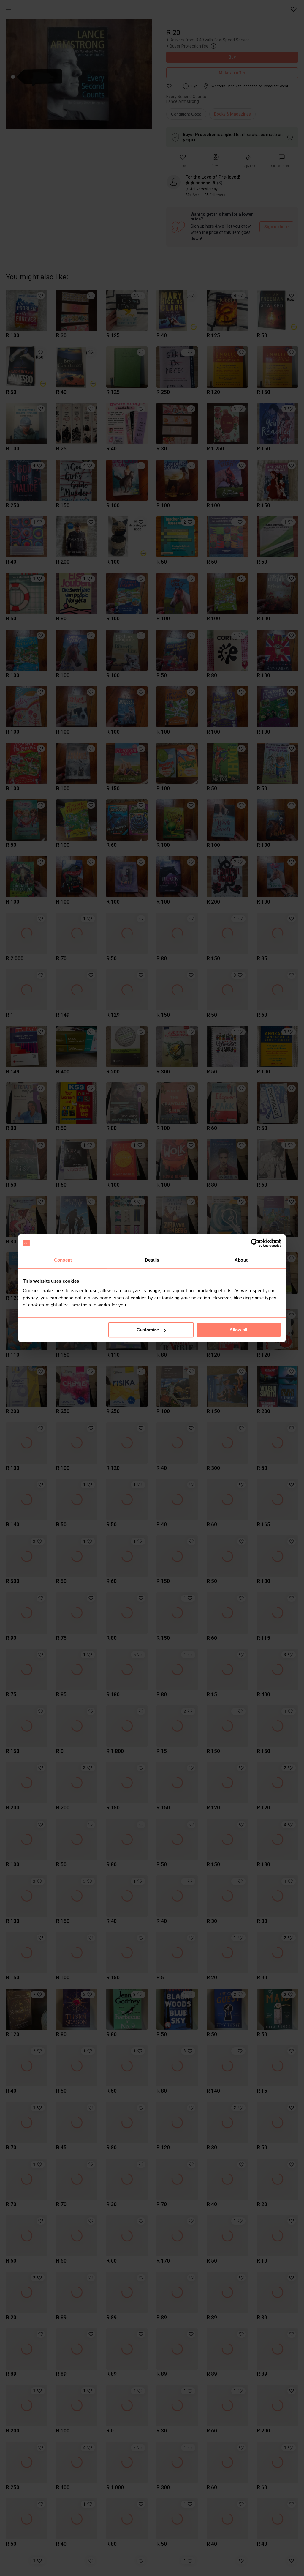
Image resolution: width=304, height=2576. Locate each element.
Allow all (238, 1330)
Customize (148, 1330)
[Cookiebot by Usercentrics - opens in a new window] (255, 1243)
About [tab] (241, 1260)
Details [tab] (152, 1260)
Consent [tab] (63, 1260)
